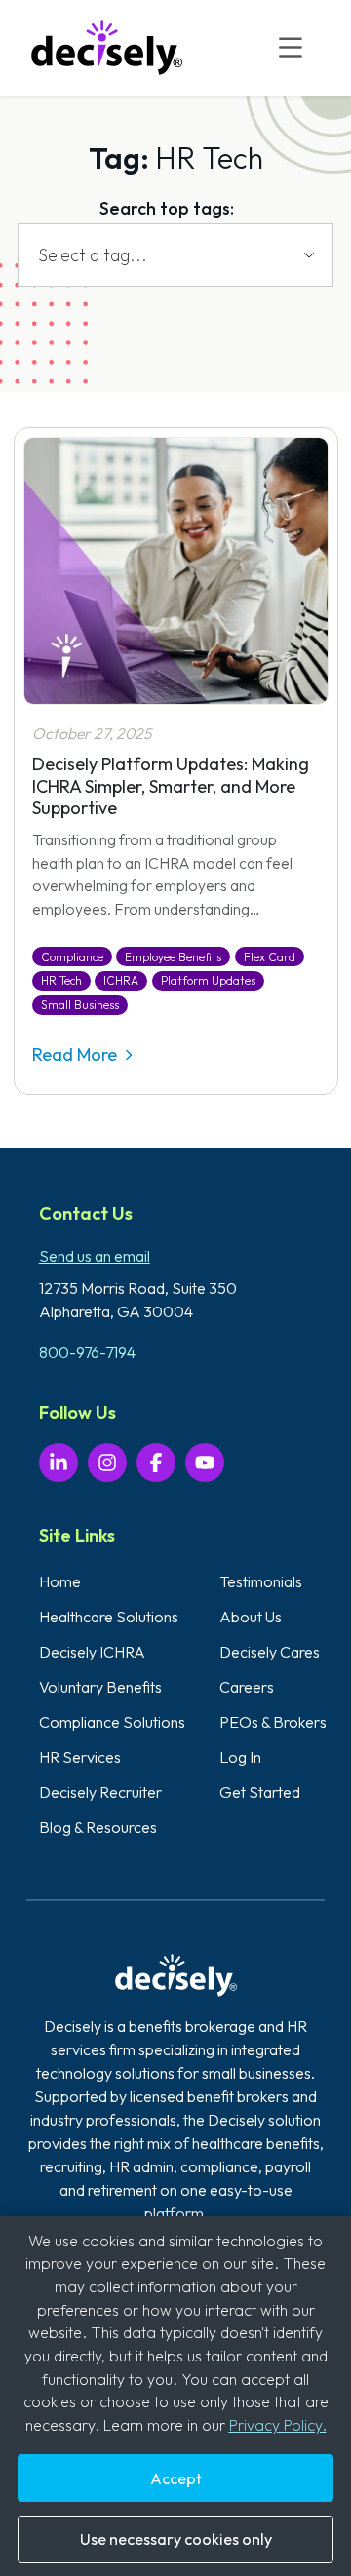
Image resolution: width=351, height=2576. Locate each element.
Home (60, 1581)
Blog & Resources (98, 1827)
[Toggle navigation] (291, 48)
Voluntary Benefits (100, 1687)
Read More (77, 1054)
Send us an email (95, 1256)
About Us (251, 1617)
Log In (240, 1757)
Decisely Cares (270, 1652)
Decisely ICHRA (92, 1652)
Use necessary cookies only (176, 2539)
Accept (176, 2478)
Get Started (260, 1792)
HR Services (80, 1757)
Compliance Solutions (112, 1722)
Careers (247, 1687)
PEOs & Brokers (273, 1722)
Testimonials (261, 1581)
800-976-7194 (87, 1352)
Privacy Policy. (278, 2425)
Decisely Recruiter (100, 1792)
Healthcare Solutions (109, 1617)
